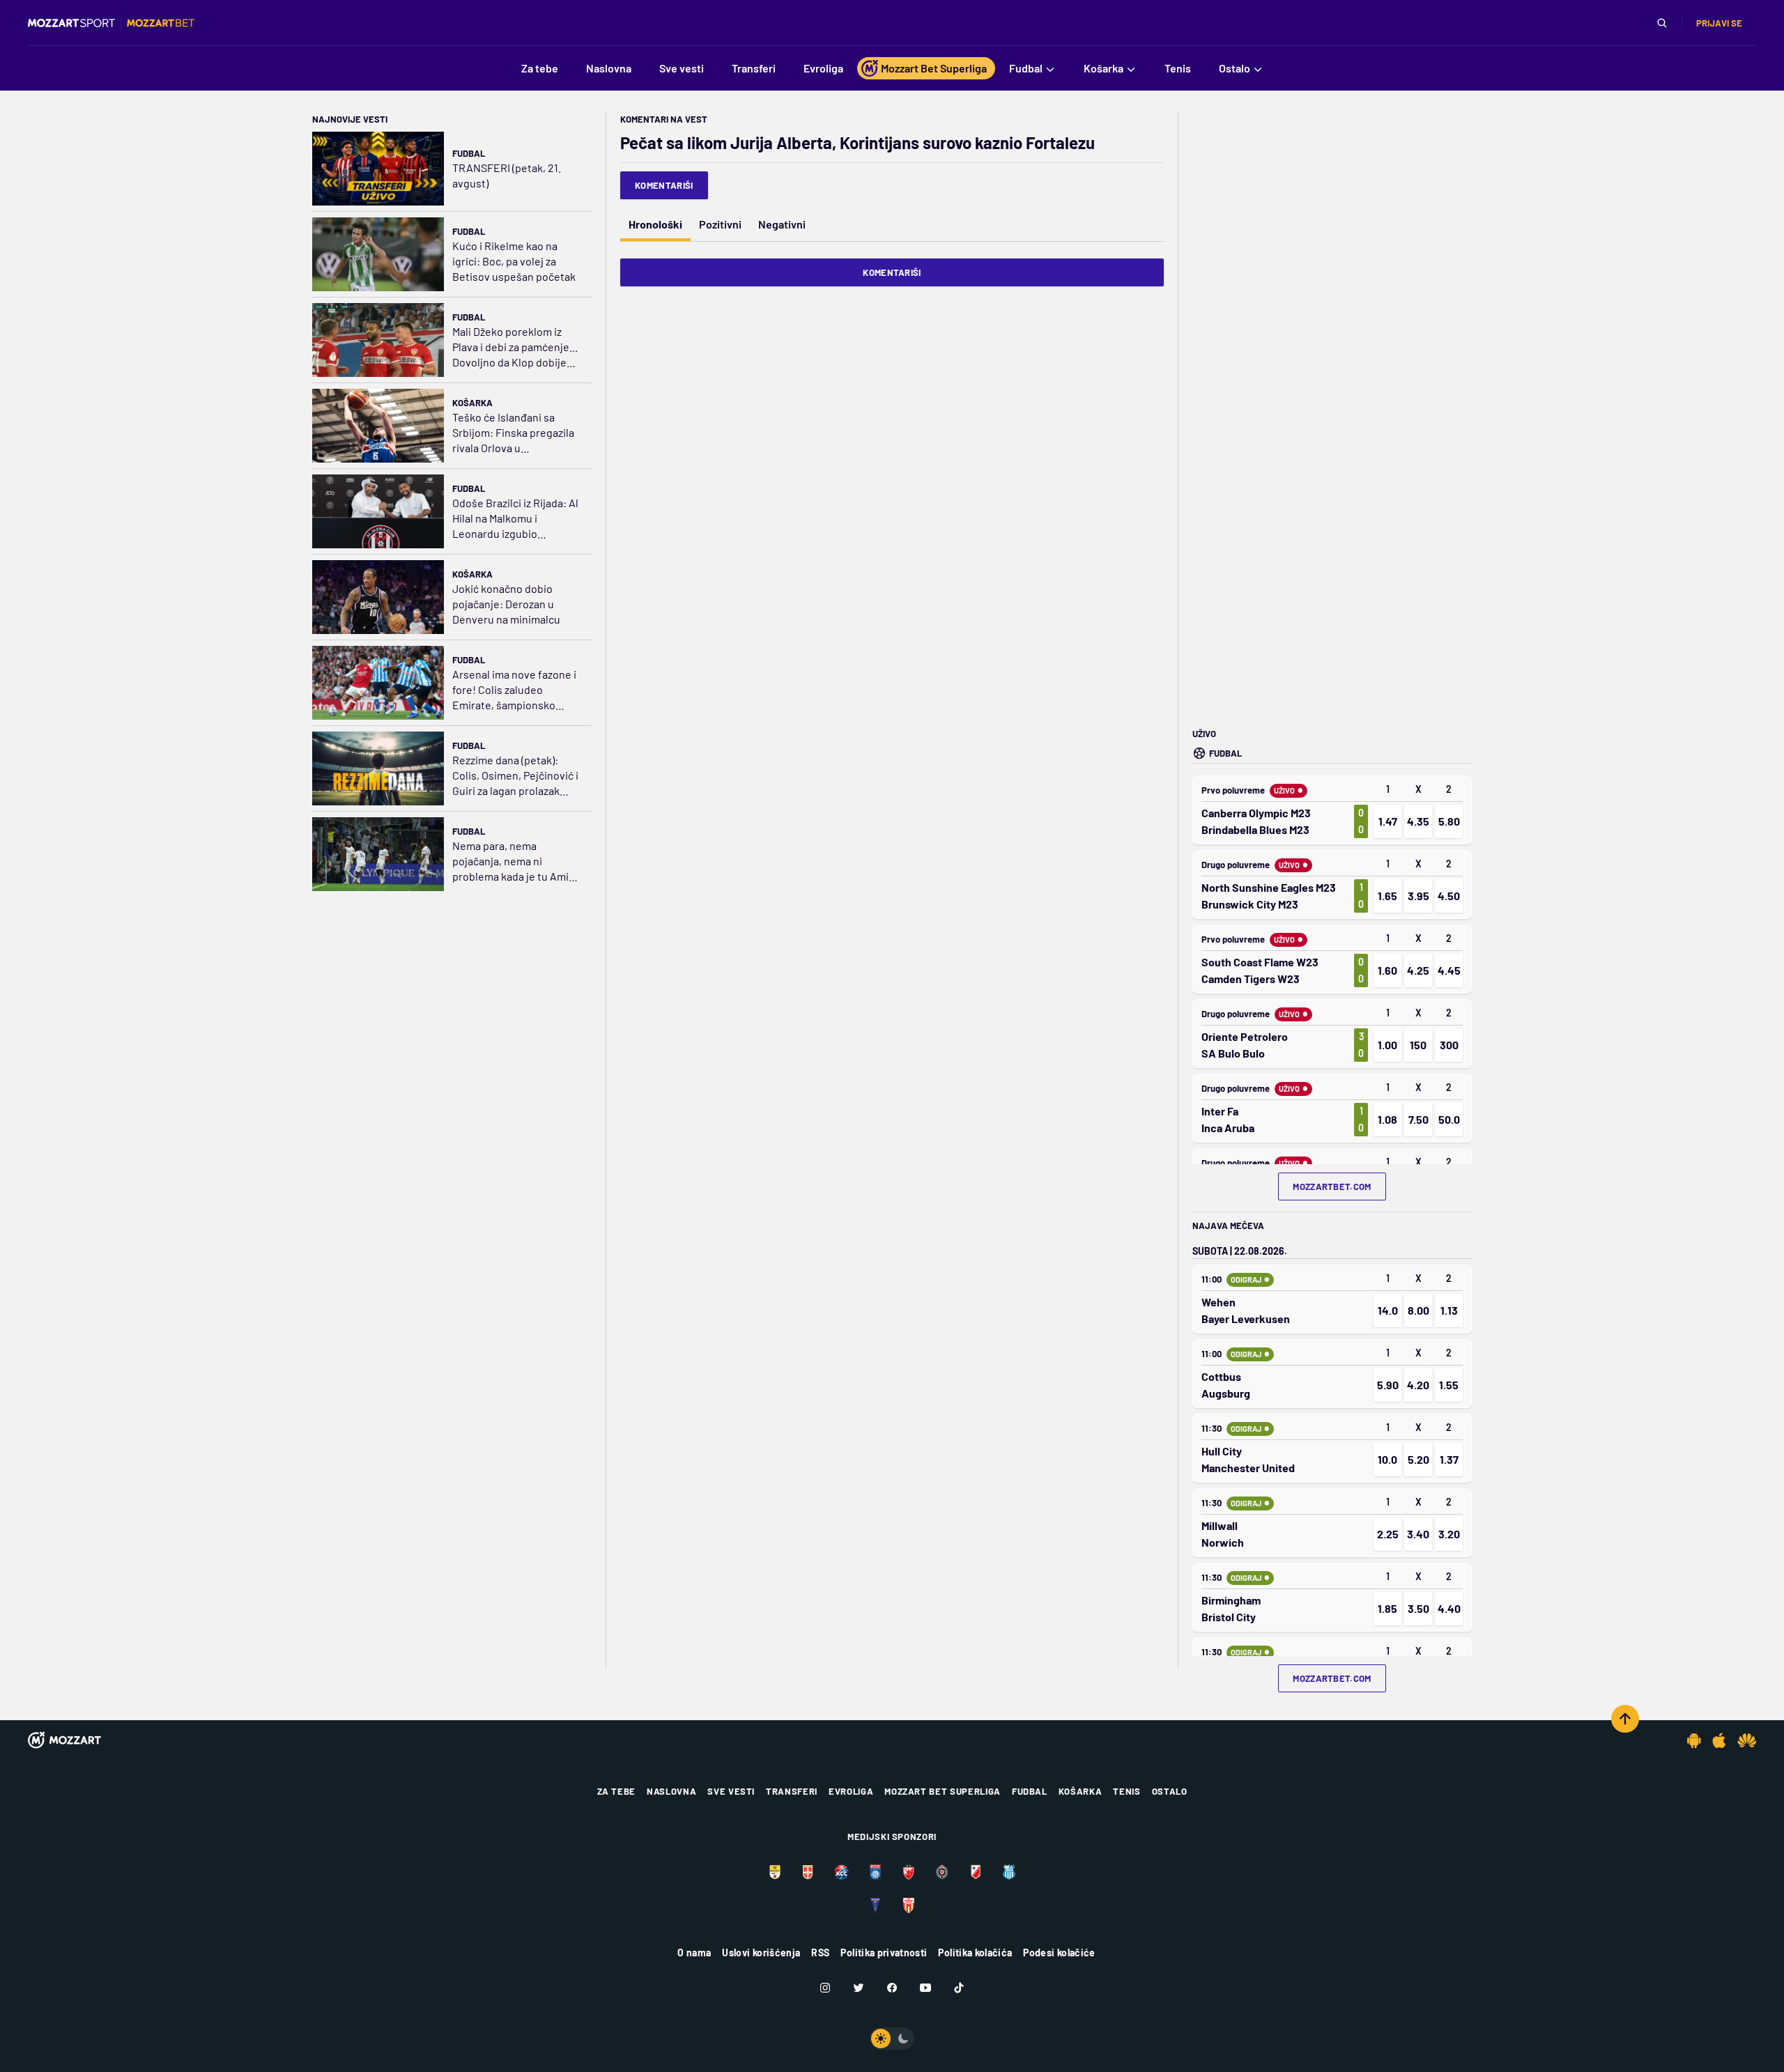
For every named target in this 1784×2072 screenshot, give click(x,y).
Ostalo (1170, 1791)
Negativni (782, 224)
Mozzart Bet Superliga (943, 1791)
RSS (820, 1953)
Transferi (792, 1791)
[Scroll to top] (1625, 1719)
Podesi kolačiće (1059, 1953)
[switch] (892, 2039)
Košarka (472, 403)
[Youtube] (925, 1988)
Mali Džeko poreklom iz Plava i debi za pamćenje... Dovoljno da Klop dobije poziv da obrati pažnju (515, 347)
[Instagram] (825, 1988)
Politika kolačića (975, 1953)
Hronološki (655, 224)
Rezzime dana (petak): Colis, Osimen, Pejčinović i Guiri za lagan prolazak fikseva (515, 776)
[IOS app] (1719, 1740)
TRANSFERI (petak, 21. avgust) (507, 175)
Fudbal (469, 153)
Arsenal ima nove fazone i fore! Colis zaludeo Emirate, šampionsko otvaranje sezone (514, 690)
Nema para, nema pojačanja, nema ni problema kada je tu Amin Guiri (514, 861)
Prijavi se (1719, 23)
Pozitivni (720, 224)
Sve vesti (731, 1791)
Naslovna (671, 1791)
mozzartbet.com (1332, 1186)
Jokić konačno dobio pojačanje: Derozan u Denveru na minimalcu (506, 604)
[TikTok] (959, 1988)
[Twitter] (859, 1988)
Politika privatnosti (884, 1953)
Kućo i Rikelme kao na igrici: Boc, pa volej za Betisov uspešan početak (514, 261)
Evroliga (851, 1791)
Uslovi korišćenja (761, 1953)
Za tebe (617, 1791)
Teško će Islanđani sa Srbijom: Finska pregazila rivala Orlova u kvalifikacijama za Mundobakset (513, 433)
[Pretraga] (1662, 23)
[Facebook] (892, 1988)
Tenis (1126, 1791)
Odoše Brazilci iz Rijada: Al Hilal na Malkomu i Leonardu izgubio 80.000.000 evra (515, 519)
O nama (694, 1953)
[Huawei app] (1747, 1740)
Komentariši (664, 185)
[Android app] (1694, 1740)
